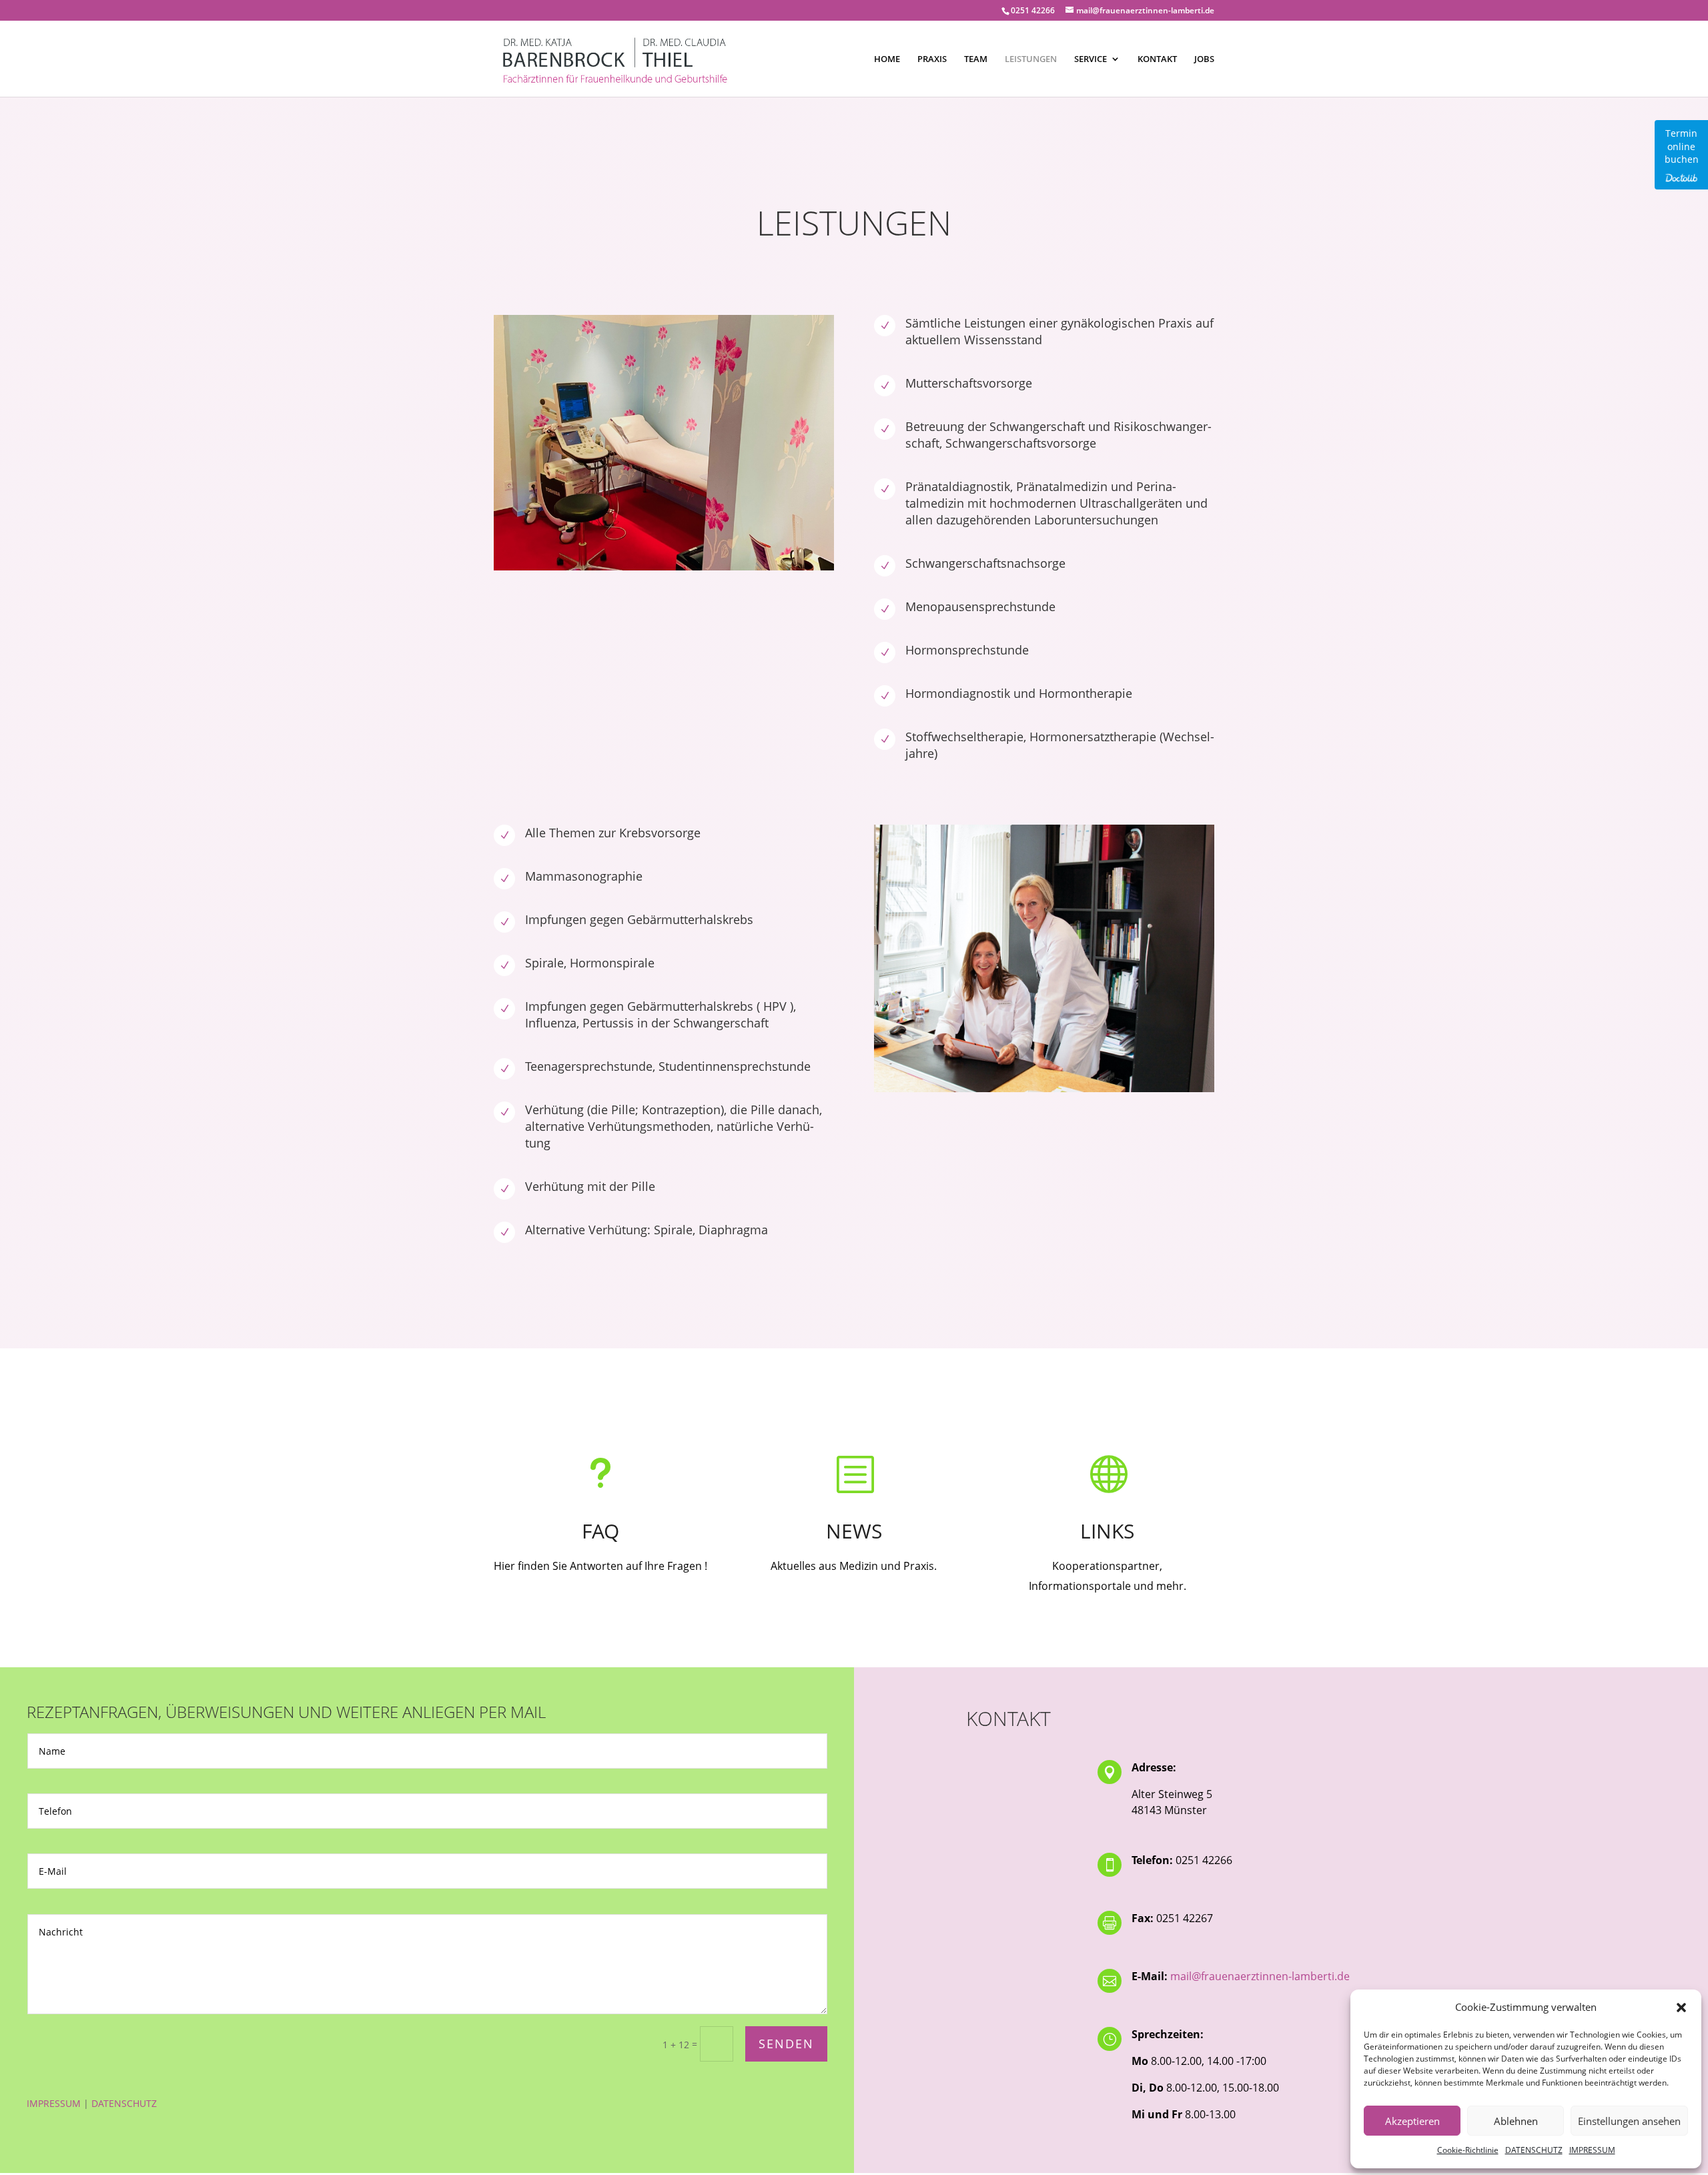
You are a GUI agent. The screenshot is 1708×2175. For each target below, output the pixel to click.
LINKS (1107, 1531)
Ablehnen (1516, 2121)
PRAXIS (932, 59)
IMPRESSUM (1592, 2150)
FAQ (600, 1531)
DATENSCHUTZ (1534, 2150)
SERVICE (1091, 59)
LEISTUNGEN (1031, 59)
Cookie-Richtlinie (1468, 2150)
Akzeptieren (1412, 2121)
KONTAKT (1157, 59)
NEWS (854, 1531)
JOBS (1204, 59)
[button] (1681, 2008)
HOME (887, 59)
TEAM (976, 59)
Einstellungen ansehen (1629, 2121)
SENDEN (786, 2044)
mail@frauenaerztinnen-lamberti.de (1260, 1976)
